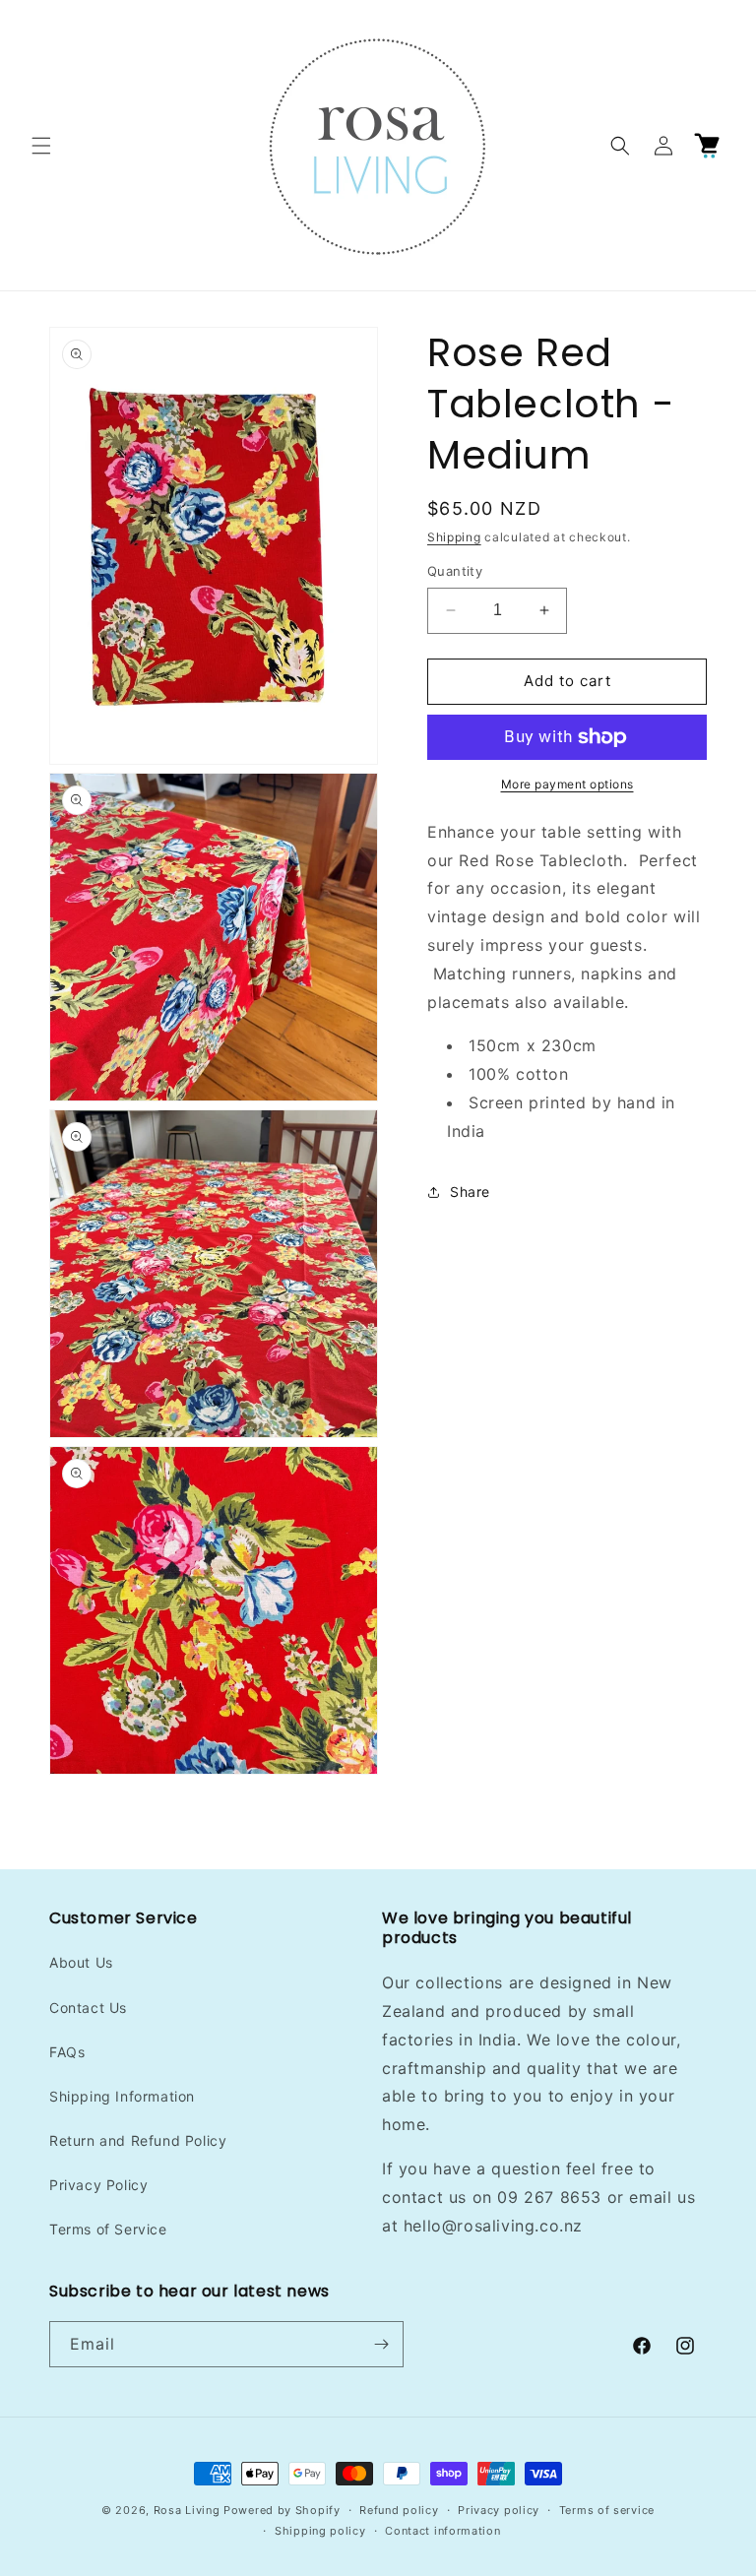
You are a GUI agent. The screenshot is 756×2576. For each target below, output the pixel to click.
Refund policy (399, 2510)
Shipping (454, 537)
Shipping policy (320, 2531)
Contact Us (88, 2008)
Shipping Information (122, 2096)
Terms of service (607, 2510)
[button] (41, 146)
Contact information (442, 2531)
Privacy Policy (98, 2185)
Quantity (455, 571)
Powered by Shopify (282, 2510)
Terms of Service (108, 2229)
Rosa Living (187, 2510)
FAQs (67, 2052)
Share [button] (470, 1192)
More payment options (567, 784)
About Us (81, 1962)
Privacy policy (499, 2510)
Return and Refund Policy (138, 2140)
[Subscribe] (381, 2344)
